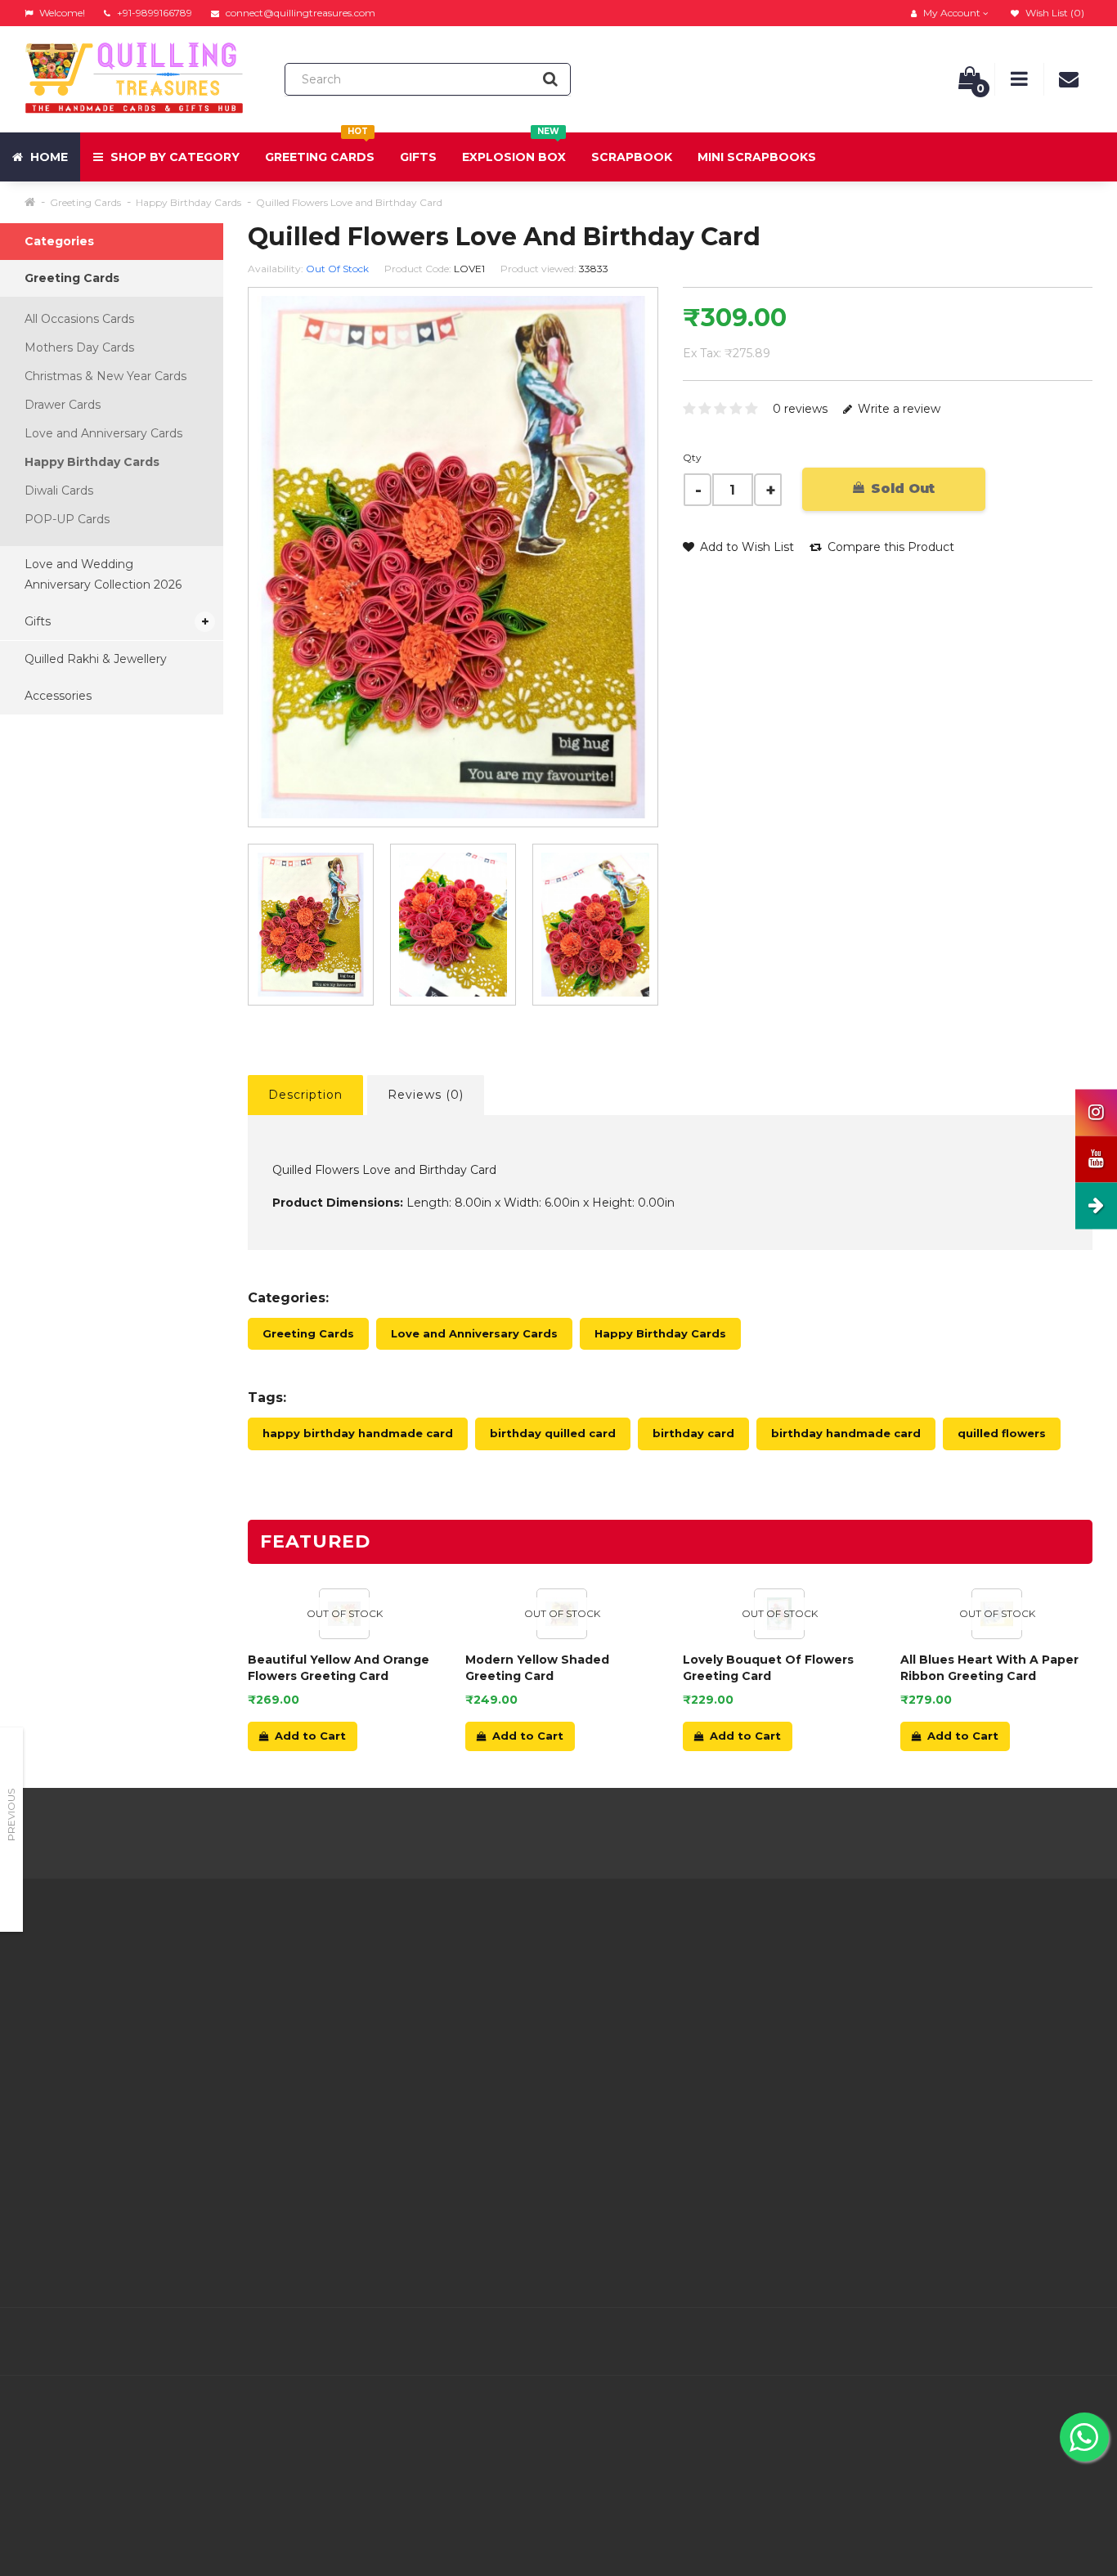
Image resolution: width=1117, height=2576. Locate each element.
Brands (681, 1973)
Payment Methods (352, 2137)
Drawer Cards (63, 405)
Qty (692, 457)
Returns (503, 2014)
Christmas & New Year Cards (105, 376)
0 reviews (800, 409)
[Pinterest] (1009, 2342)
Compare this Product (889, 547)
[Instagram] (1078, 2342)
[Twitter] (940, 2342)
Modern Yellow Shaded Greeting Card (537, 1668)
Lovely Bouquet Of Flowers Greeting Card (768, 1668)
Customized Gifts (347, 2157)
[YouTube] (1043, 2342)
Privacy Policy (337, 2014)
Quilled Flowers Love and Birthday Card (349, 202)
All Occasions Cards (79, 319)
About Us (324, 1973)
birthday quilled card (553, 1433)
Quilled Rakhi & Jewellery (96, 659)
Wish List (506, 2055)
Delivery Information (357, 1994)
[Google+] (975, 2342)
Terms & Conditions (353, 2035)
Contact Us (512, 1973)
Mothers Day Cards (79, 347)
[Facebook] (906, 2342)
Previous (11, 1815)
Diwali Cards (59, 491)
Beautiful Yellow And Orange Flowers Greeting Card (339, 1668)
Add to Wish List (745, 547)
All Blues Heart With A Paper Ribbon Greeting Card (989, 1668)
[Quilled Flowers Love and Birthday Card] (311, 925)
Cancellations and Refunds (373, 2055)
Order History (518, 2035)
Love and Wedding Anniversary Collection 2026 (103, 574)
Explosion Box (514, 148)
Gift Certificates (706, 1994)
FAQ (310, 2076)
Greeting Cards (320, 148)
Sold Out (901, 488)
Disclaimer (327, 2096)
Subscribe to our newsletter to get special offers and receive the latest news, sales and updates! (963, 1994)
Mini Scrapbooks (757, 157)
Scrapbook (632, 157)
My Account (515, 1994)
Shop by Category (173, 157)
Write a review (897, 409)
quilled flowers (1002, 1433)
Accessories (58, 696)
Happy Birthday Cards (188, 202)
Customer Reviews (352, 2117)
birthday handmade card (846, 1433)
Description (305, 1095)
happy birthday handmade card (358, 1433)
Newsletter (693, 2035)
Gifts (418, 157)
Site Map (687, 2055)
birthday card (693, 1433)
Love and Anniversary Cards (103, 433)
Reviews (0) (426, 1095)
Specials (684, 2014)
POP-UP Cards (67, 519)
